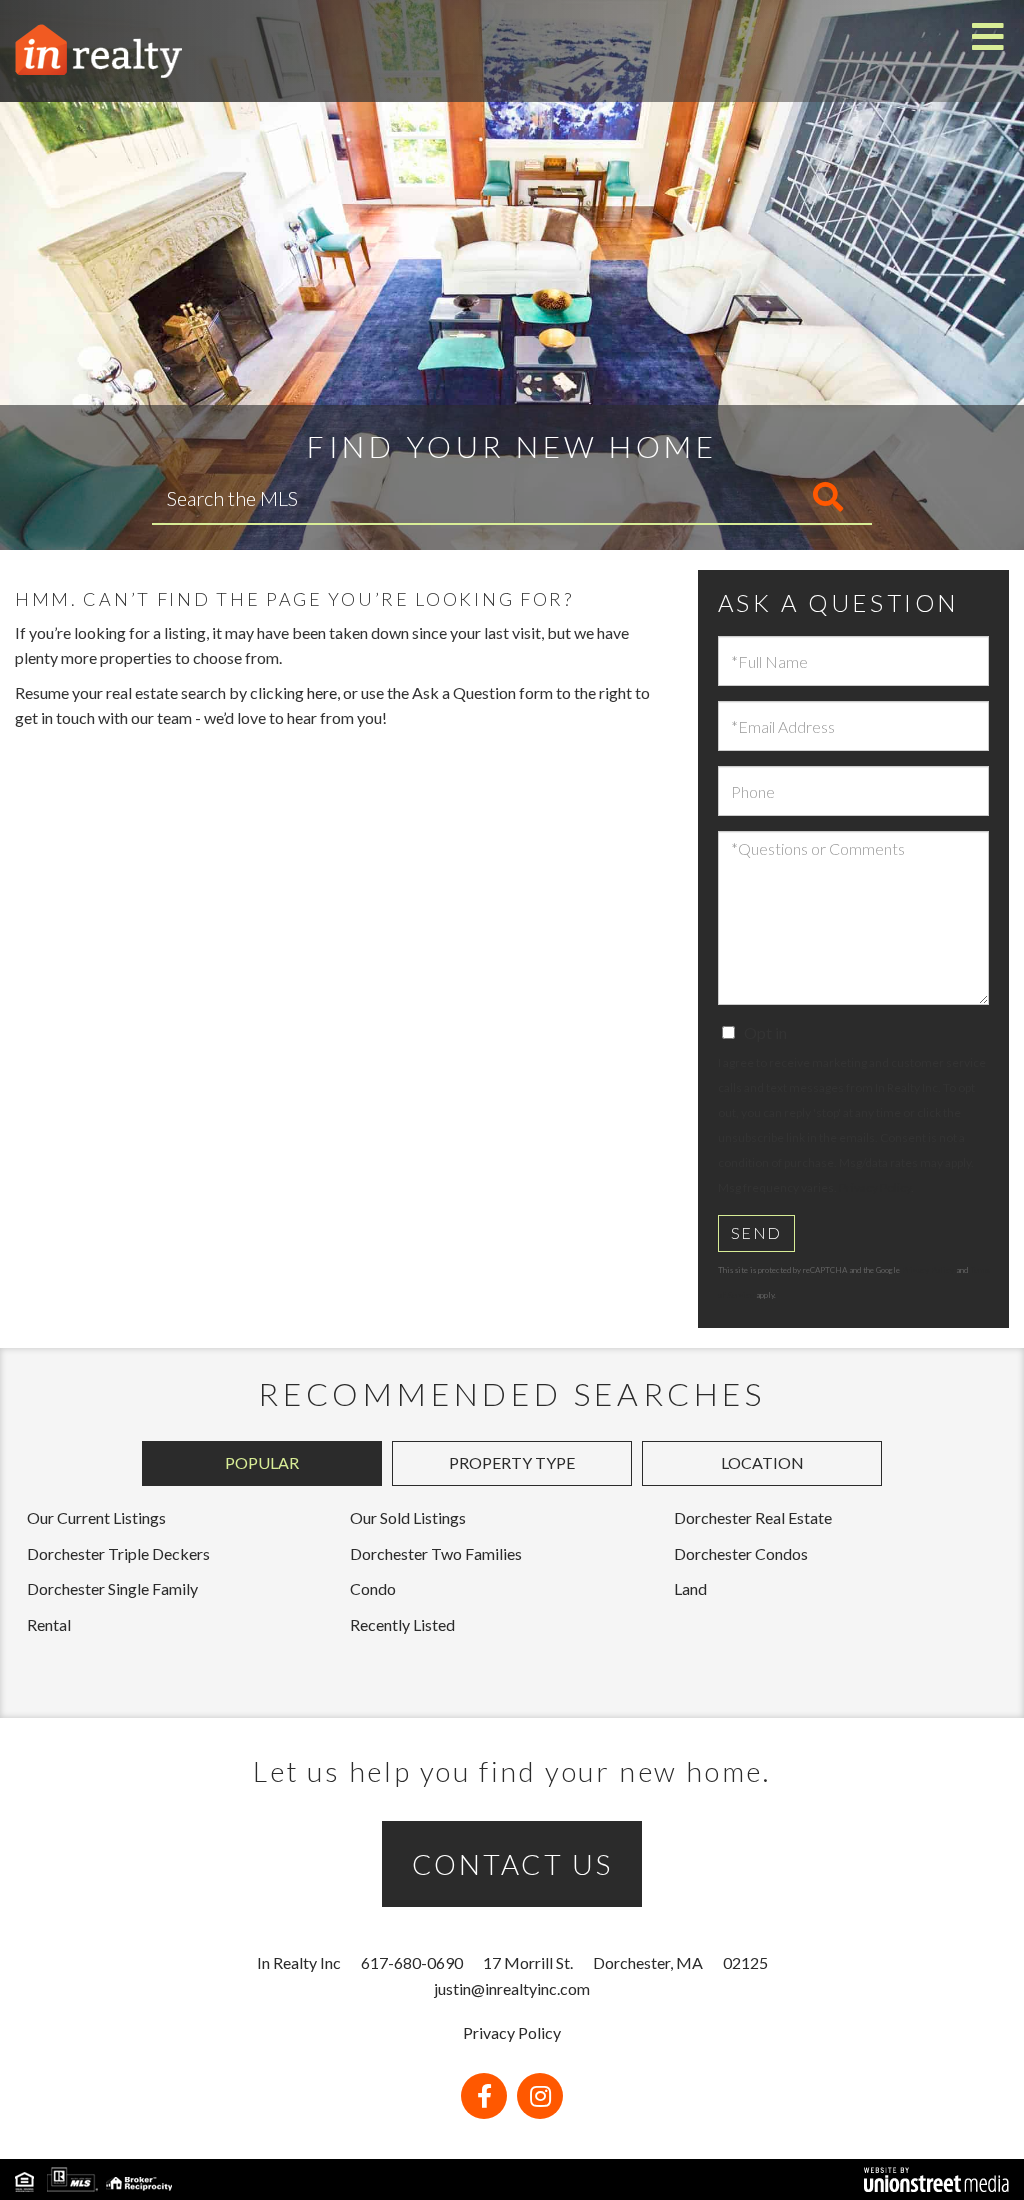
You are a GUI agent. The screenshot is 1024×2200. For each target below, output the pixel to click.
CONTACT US (512, 1864)
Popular (262, 1462)
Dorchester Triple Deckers (118, 1553)
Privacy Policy (875, 1187)
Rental (49, 1624)
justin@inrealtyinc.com (512, 1988)
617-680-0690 (412, 1962)
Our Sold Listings (408, 1517)
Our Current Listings (96, 1517)
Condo (373, 1588)
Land (690, 1588)
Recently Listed (402, 1624)
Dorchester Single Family (112, 1588)
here (322, 692)
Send (756, 1232)
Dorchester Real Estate (753, 1517)
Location (762, 1462)
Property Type (512, 1462)
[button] (744, 498)
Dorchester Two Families (436, 1553)
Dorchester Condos (741, 1553)
